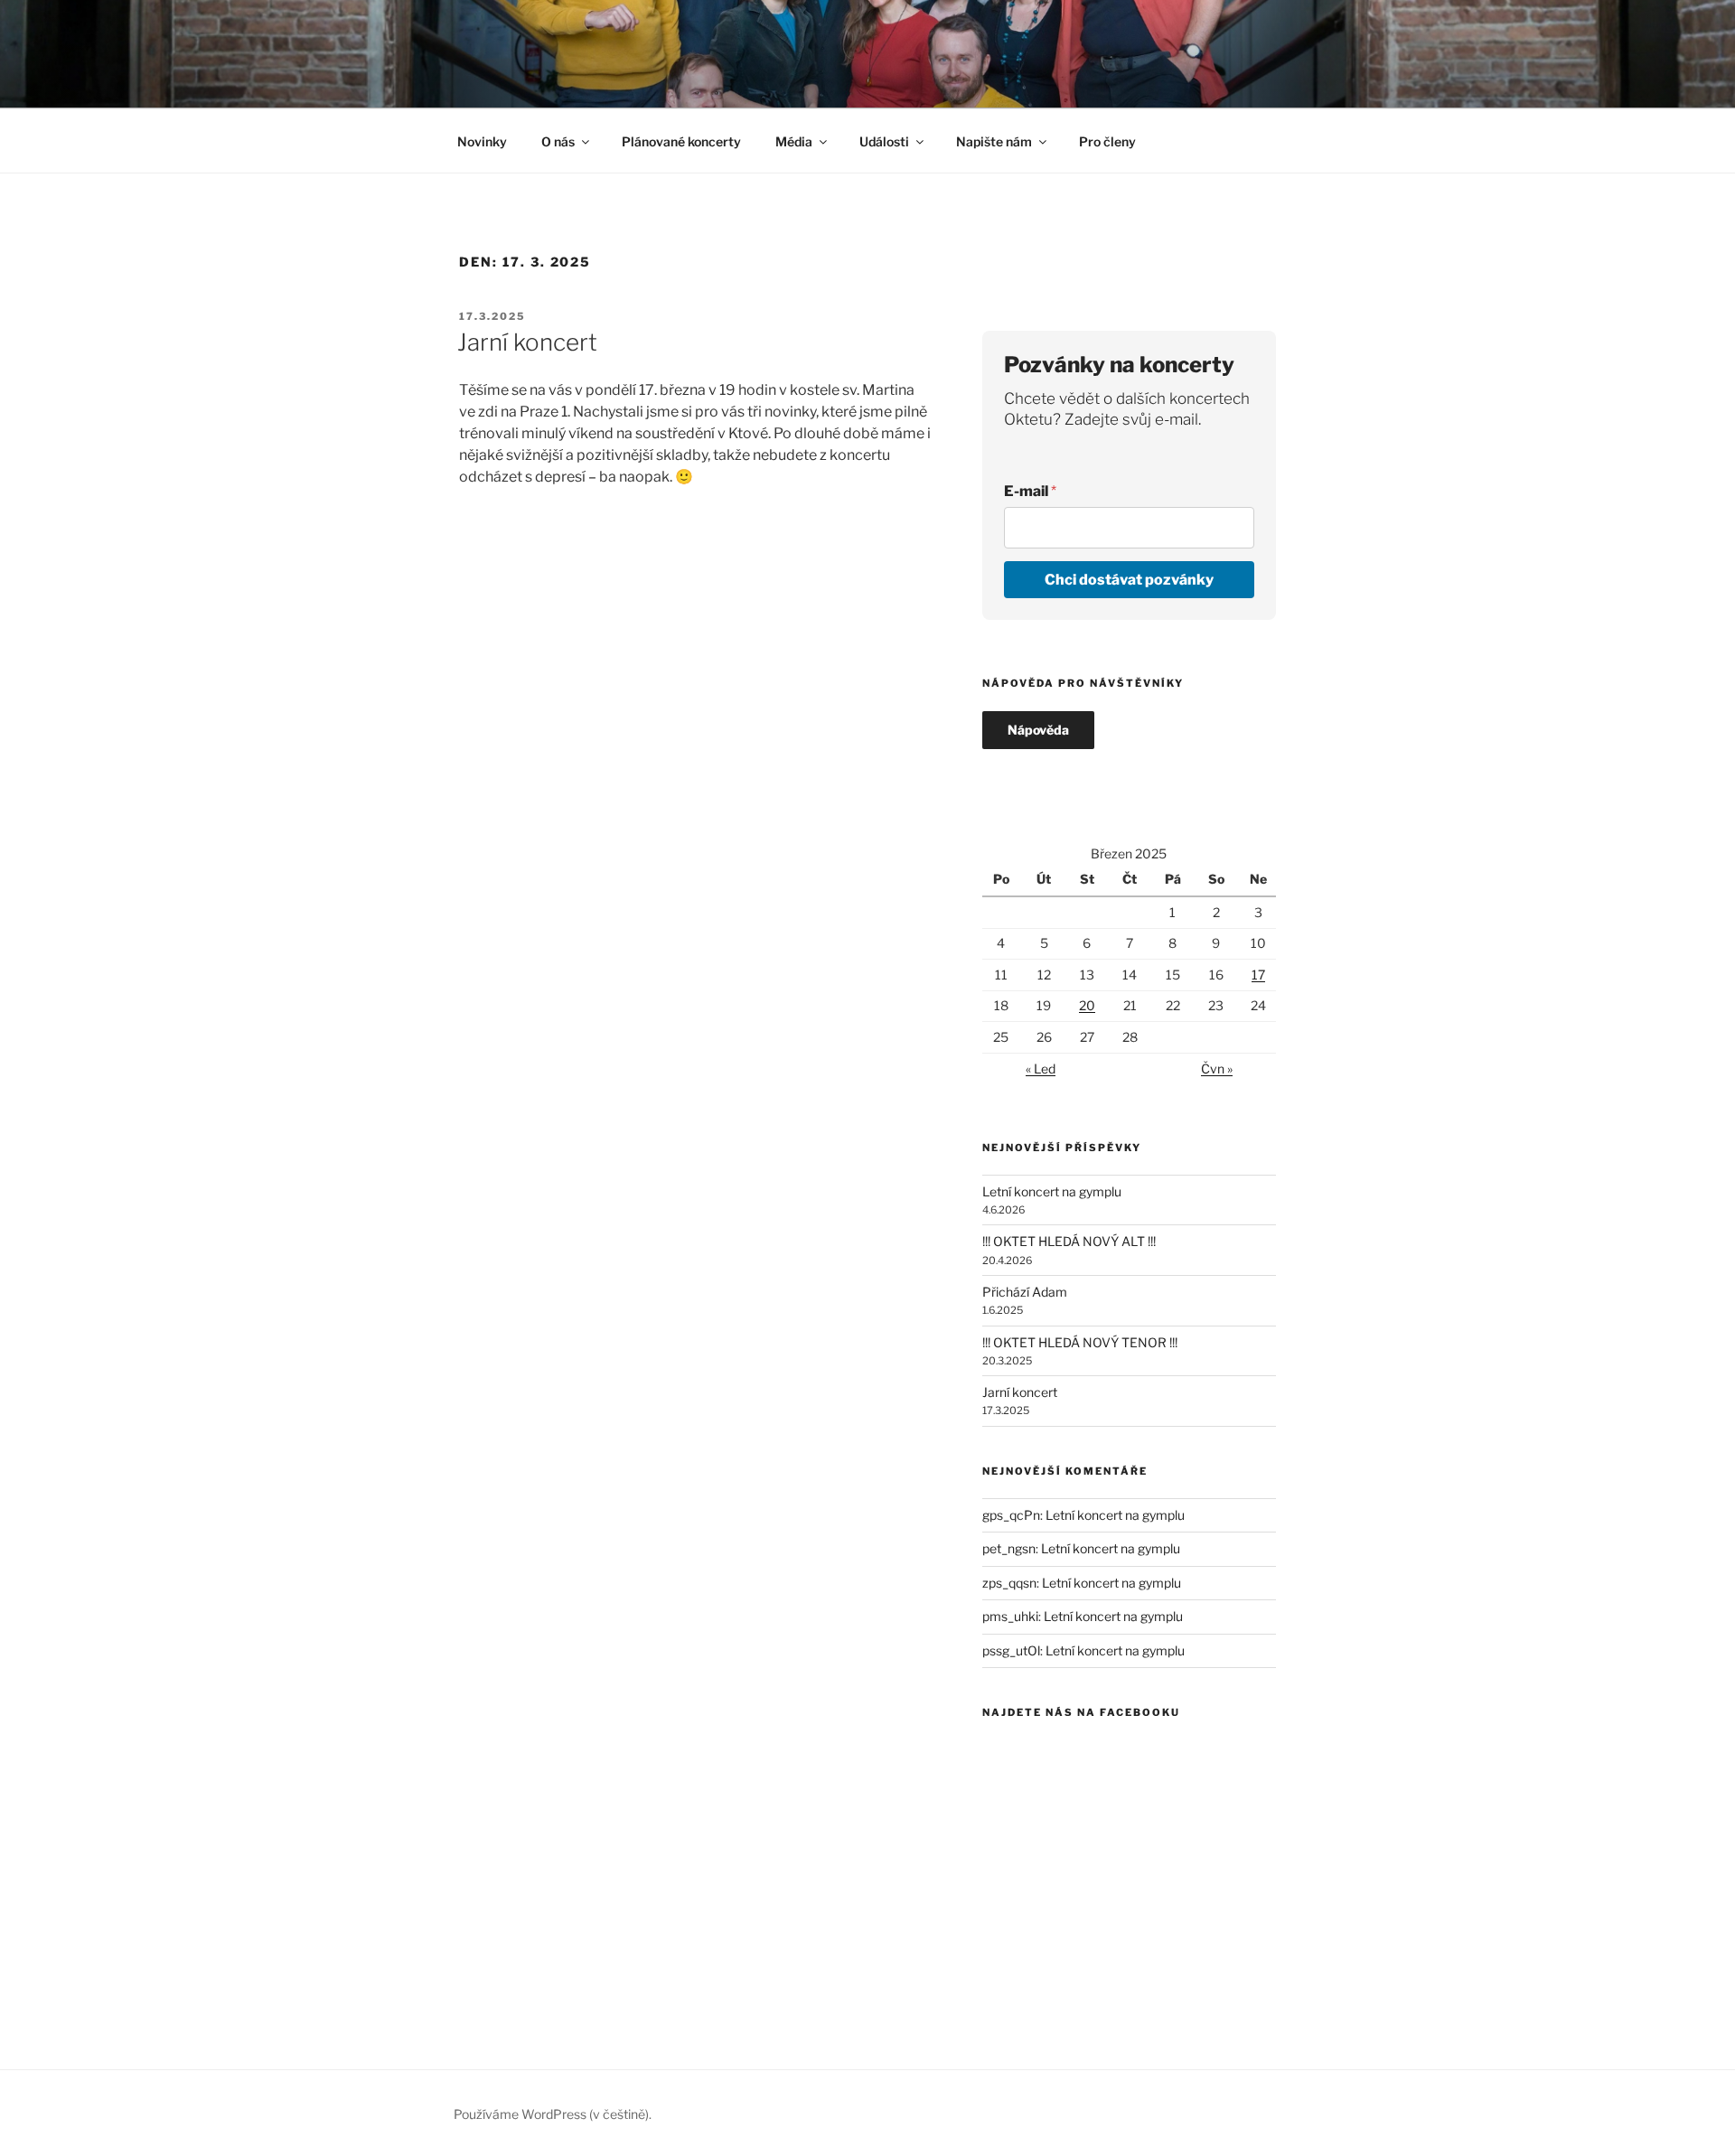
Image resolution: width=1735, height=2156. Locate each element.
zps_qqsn (1009, 1583)
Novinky (482, 141)
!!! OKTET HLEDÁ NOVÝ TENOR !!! (1080, 1342)
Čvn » (1217, 1069)
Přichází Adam (1025, 1292)
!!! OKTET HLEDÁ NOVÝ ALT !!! (1069, 1241)
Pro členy (1107, 141)
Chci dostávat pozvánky (1129, 580)
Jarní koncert (527, 342)
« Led (1041, 1069)
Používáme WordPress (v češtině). (553, 2114)
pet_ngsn (1009, 1548)
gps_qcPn (1011, 1515)
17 (1258, 975)
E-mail (1030, 491)
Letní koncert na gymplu (1052, 1191)
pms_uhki (1010, 1616)
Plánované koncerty (681, 141)
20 (1087, 1005)
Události (884, 141)
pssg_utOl (1011, 1650)
